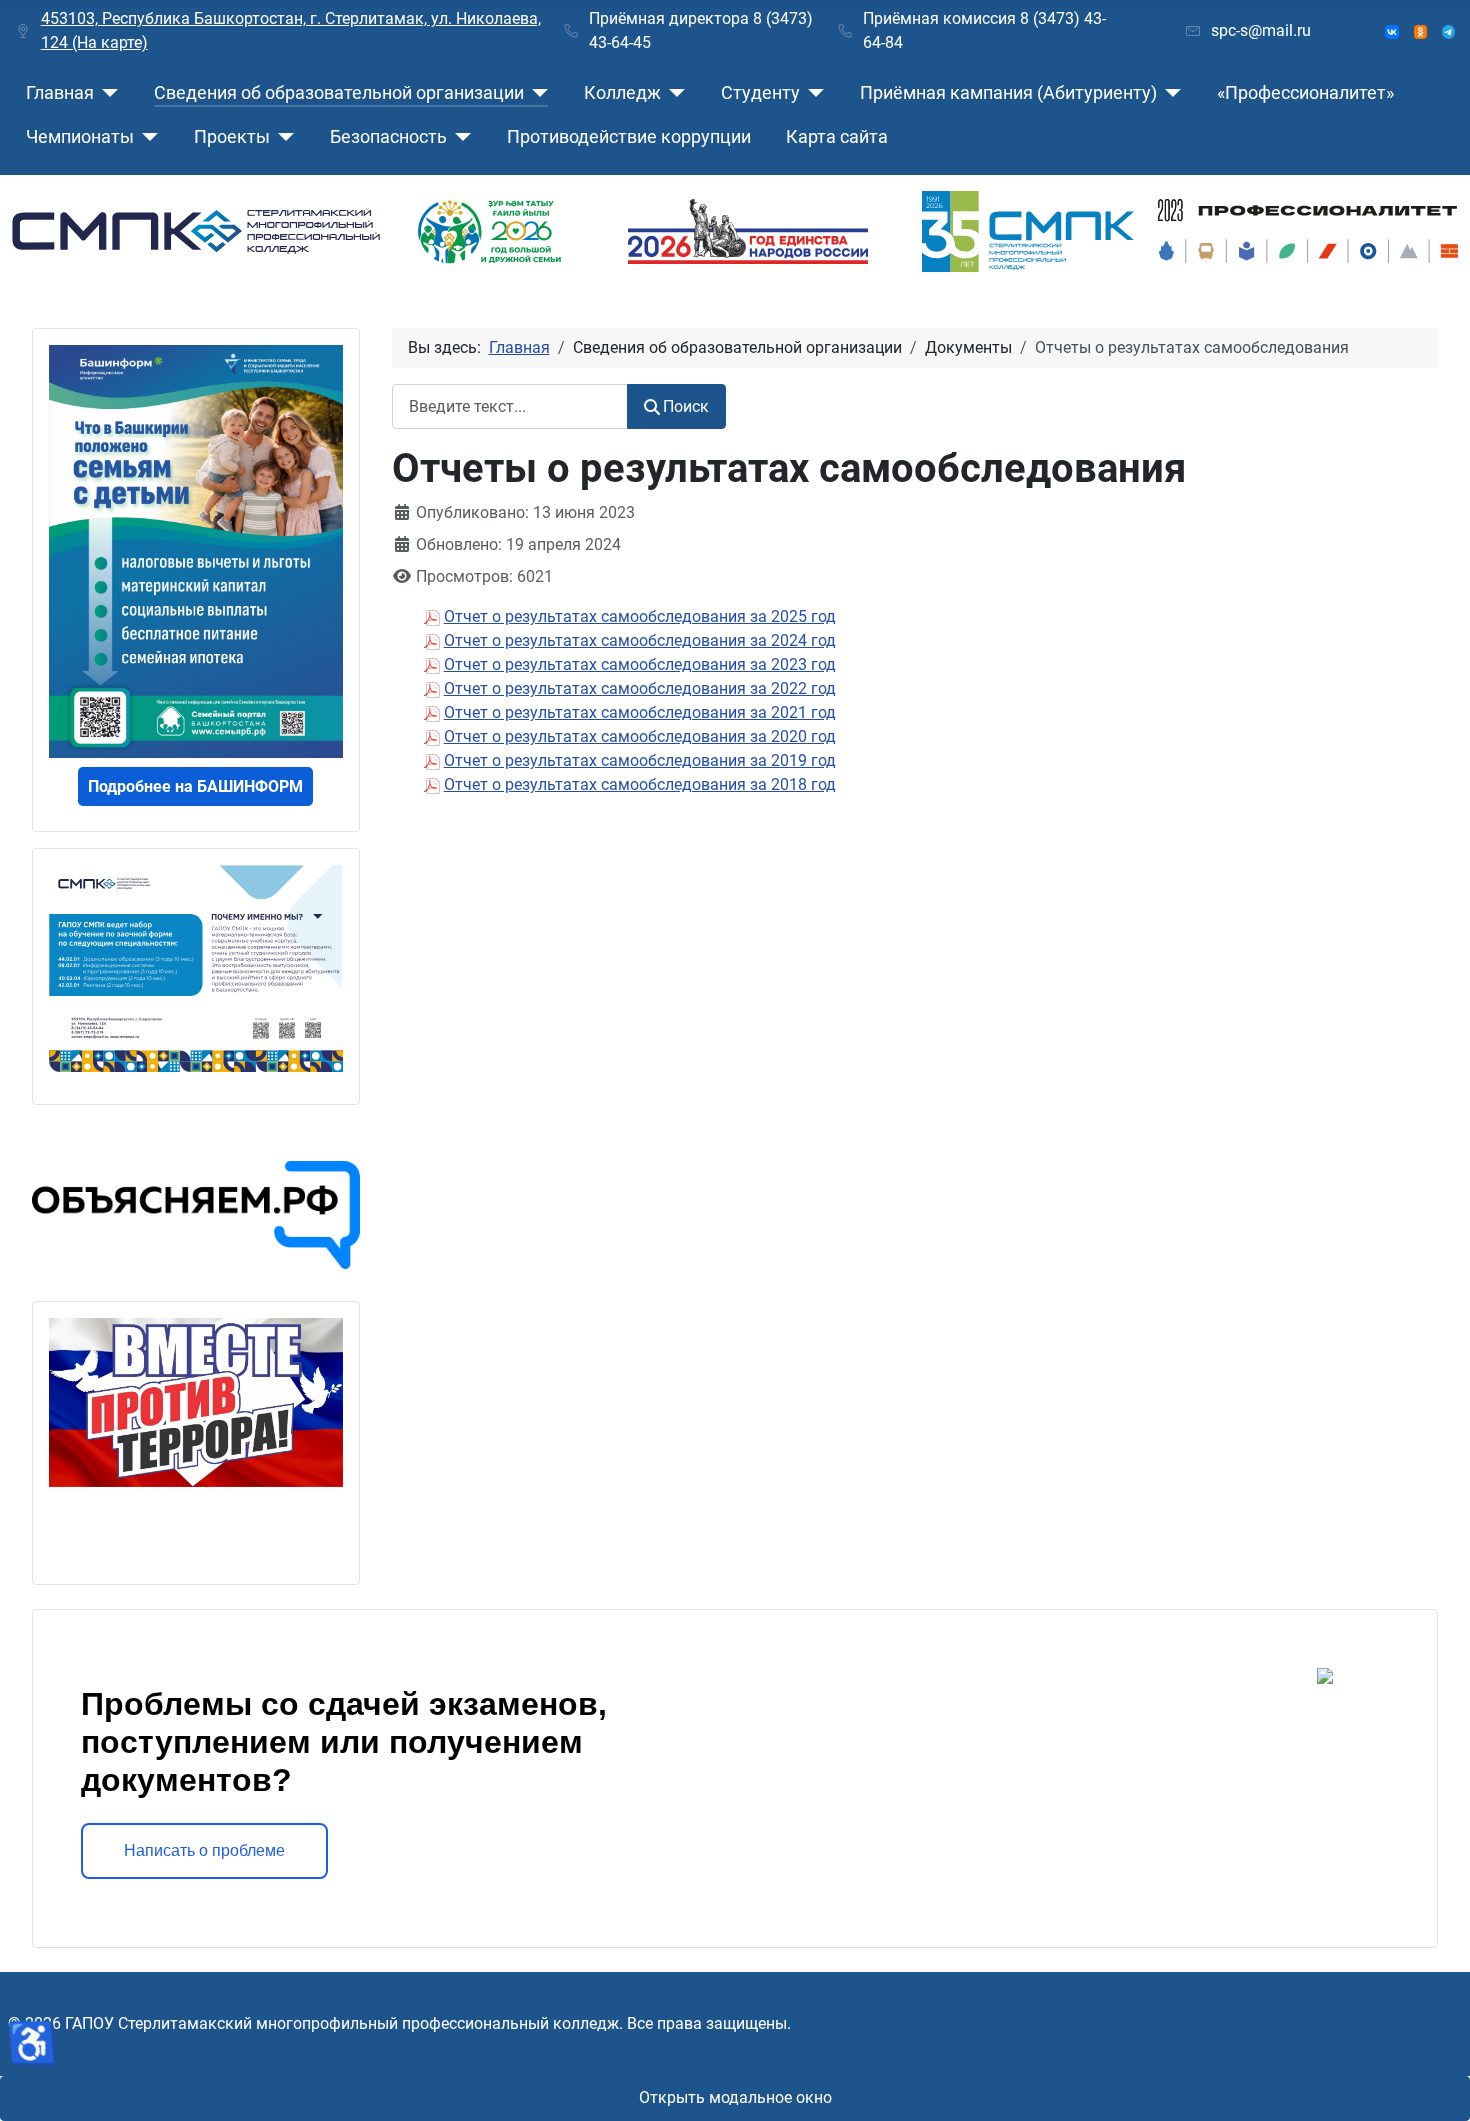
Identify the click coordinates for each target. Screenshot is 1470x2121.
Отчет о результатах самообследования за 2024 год (640, 640)
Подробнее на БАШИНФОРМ (195, 786)
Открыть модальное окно (735, 2097)
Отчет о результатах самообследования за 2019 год (640, 760)
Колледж (622, 93)
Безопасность (388, 137)
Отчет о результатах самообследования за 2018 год (640, 784)
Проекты (232, 137)
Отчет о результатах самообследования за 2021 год (640, 712)
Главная (60, 93)
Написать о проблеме (204, 1850)
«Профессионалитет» (1305, 93)
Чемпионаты (80, 137)
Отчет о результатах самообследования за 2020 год (640, 736)
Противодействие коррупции (629, 137)
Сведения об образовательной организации (339, 93)
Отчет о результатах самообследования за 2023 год (640, 664)
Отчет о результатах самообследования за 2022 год (640, 688)
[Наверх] (1435, 2084)
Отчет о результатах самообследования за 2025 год (640, 616)
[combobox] (510, 406)
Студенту (760, 93)
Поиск (686, 406)
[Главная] (106, 93)
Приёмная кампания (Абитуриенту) (1008, 93)
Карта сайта (837, 137)
